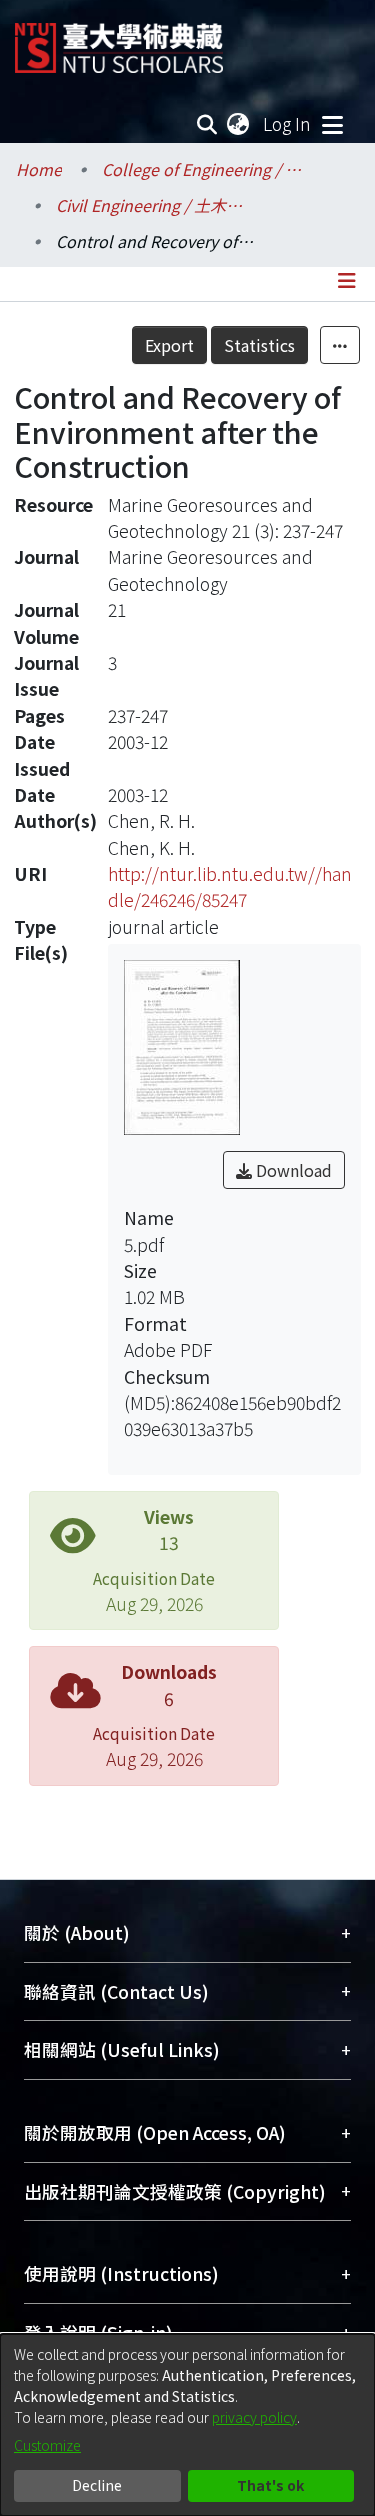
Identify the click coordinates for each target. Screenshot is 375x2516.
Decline (97, 2485)
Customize (47, 2445)
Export (169, 345)
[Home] (119, 40)
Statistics (259, 345)
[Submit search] (207, 124)
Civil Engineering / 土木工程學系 (156, 205)
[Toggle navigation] (332, 124)
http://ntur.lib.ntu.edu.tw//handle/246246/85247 (230, 886)
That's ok (270, 2485)
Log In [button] (288, 123)
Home (39, 169)
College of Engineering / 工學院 (202, 169)
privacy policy (254, 2417)
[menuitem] (239, 124)
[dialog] (187, 2425)
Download (292, 1170)
